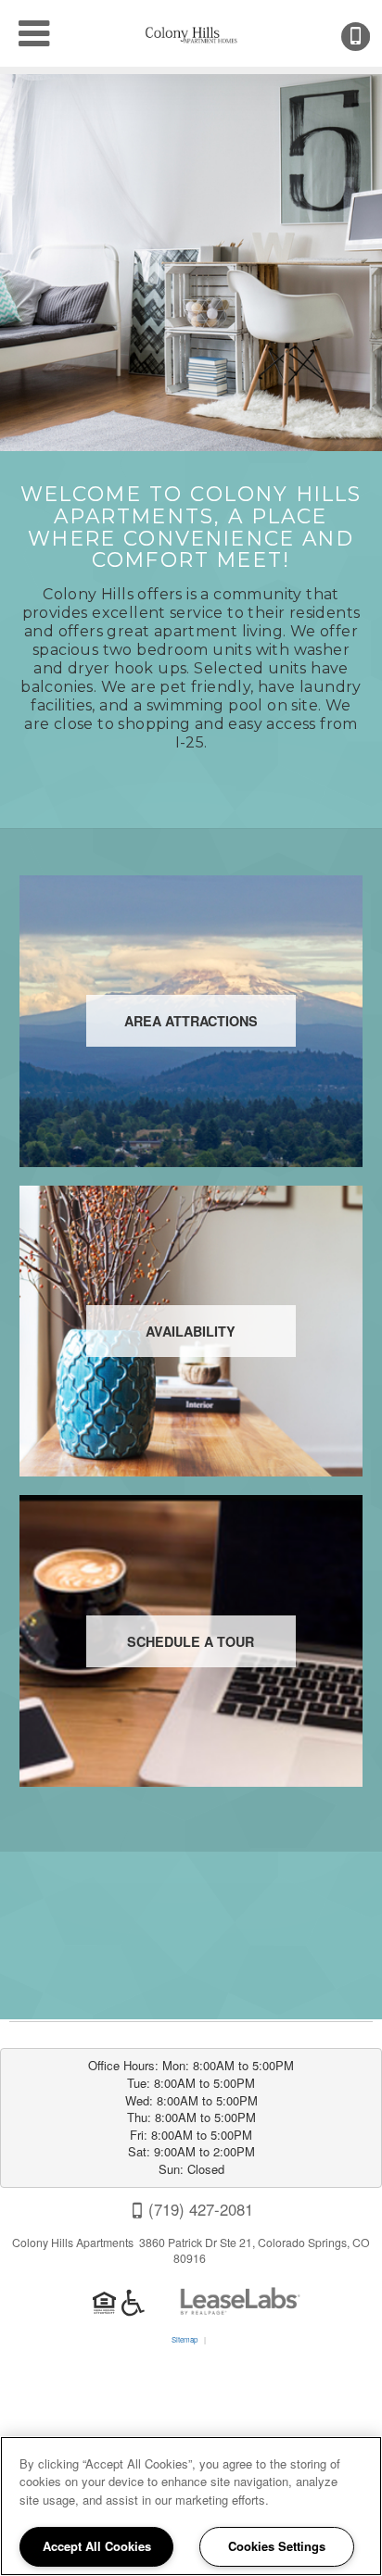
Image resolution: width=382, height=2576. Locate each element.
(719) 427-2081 (368, 37)
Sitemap (185, 2339)
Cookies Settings (277, 2546)
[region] (191, 2506)
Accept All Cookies (97, 2546)
